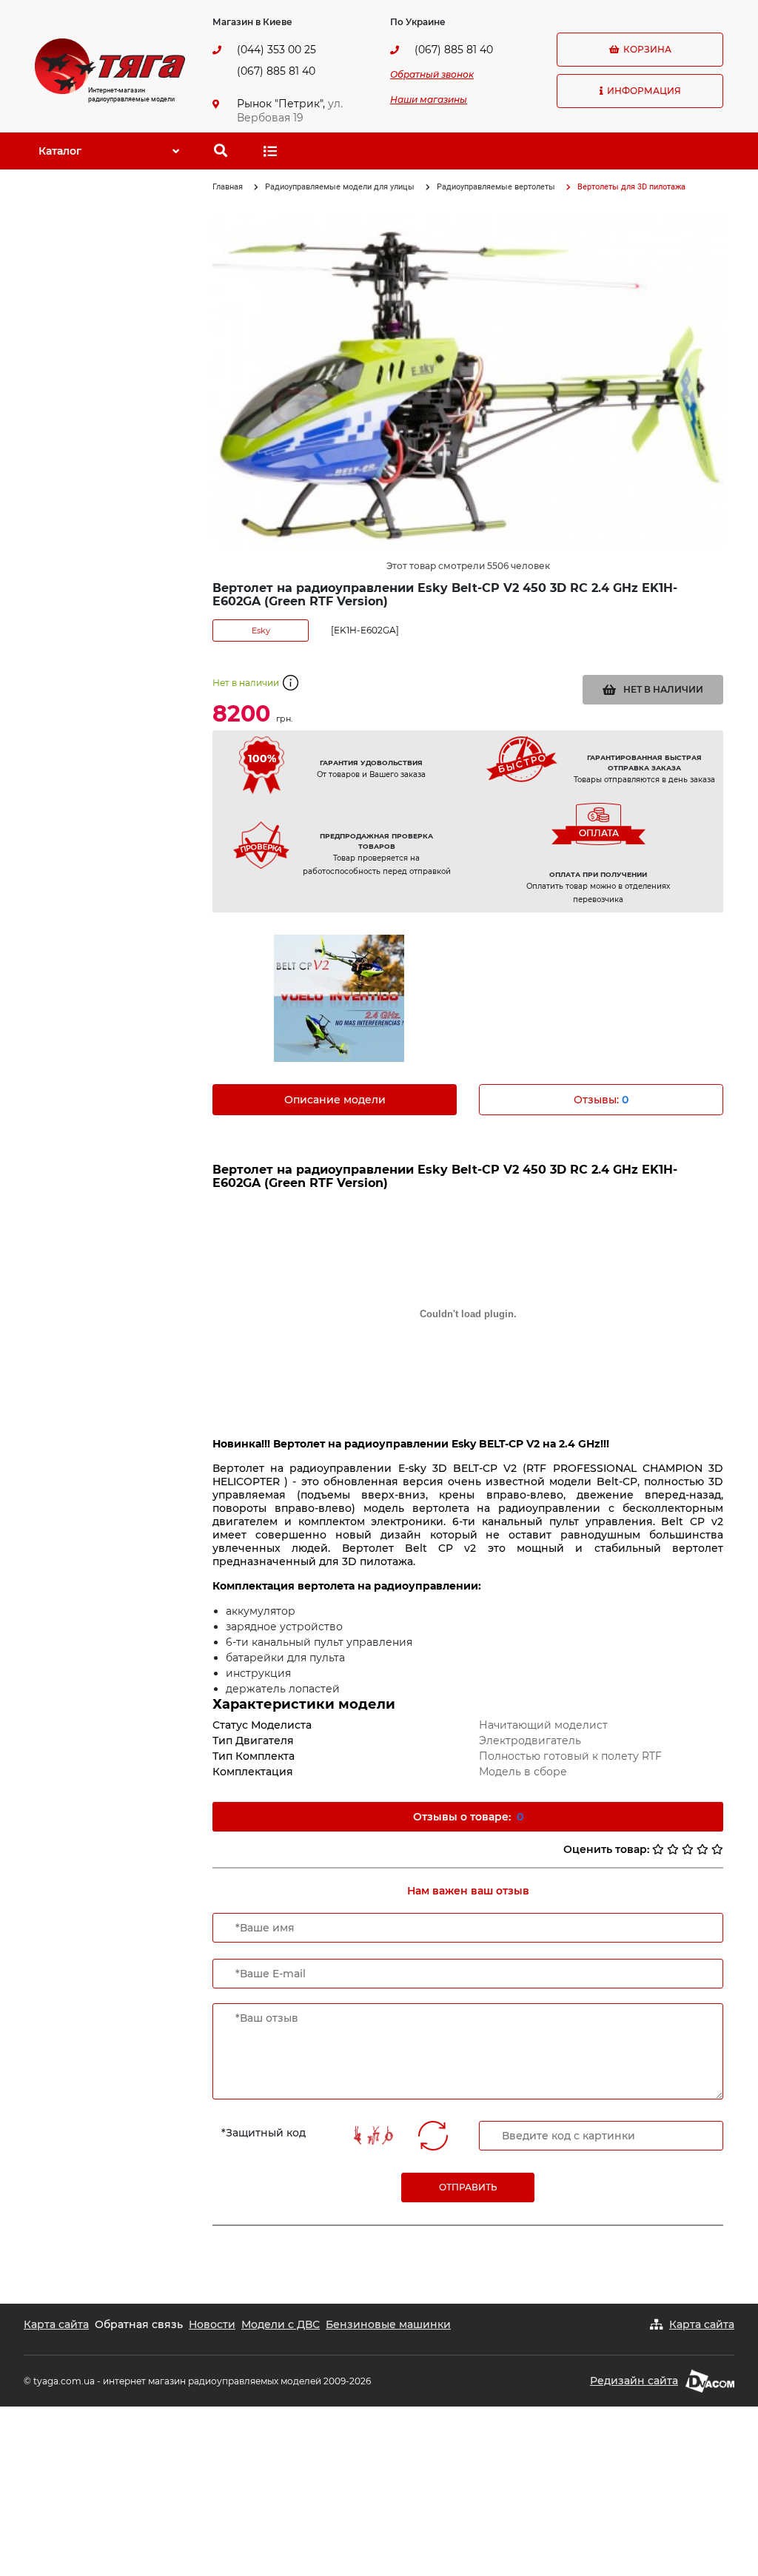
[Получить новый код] (433, 2136)
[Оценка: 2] (673, 1849)
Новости (212, 2324)
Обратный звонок (432, 74)
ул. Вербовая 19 (290, 111)
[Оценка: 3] (688, 1849)
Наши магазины (429, 100)
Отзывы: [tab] (601, 1100)
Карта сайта (56, 2324)
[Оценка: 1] (658, 1849)
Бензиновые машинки (388, 2324)
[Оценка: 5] (717, 1849)
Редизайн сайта (634, 2381)
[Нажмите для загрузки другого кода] (373, 2135)
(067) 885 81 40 (276, 71)
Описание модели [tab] (335, 1100)
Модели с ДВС (281, 2324)
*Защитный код (264, 2133)
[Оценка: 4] (702, 1849)
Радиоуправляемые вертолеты (496, 187)
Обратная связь (139, 2324)
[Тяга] (110, 65)
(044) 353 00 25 (276, 50)
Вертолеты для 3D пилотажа (631, 187)
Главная (228, 187)
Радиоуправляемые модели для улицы (340, 187)
